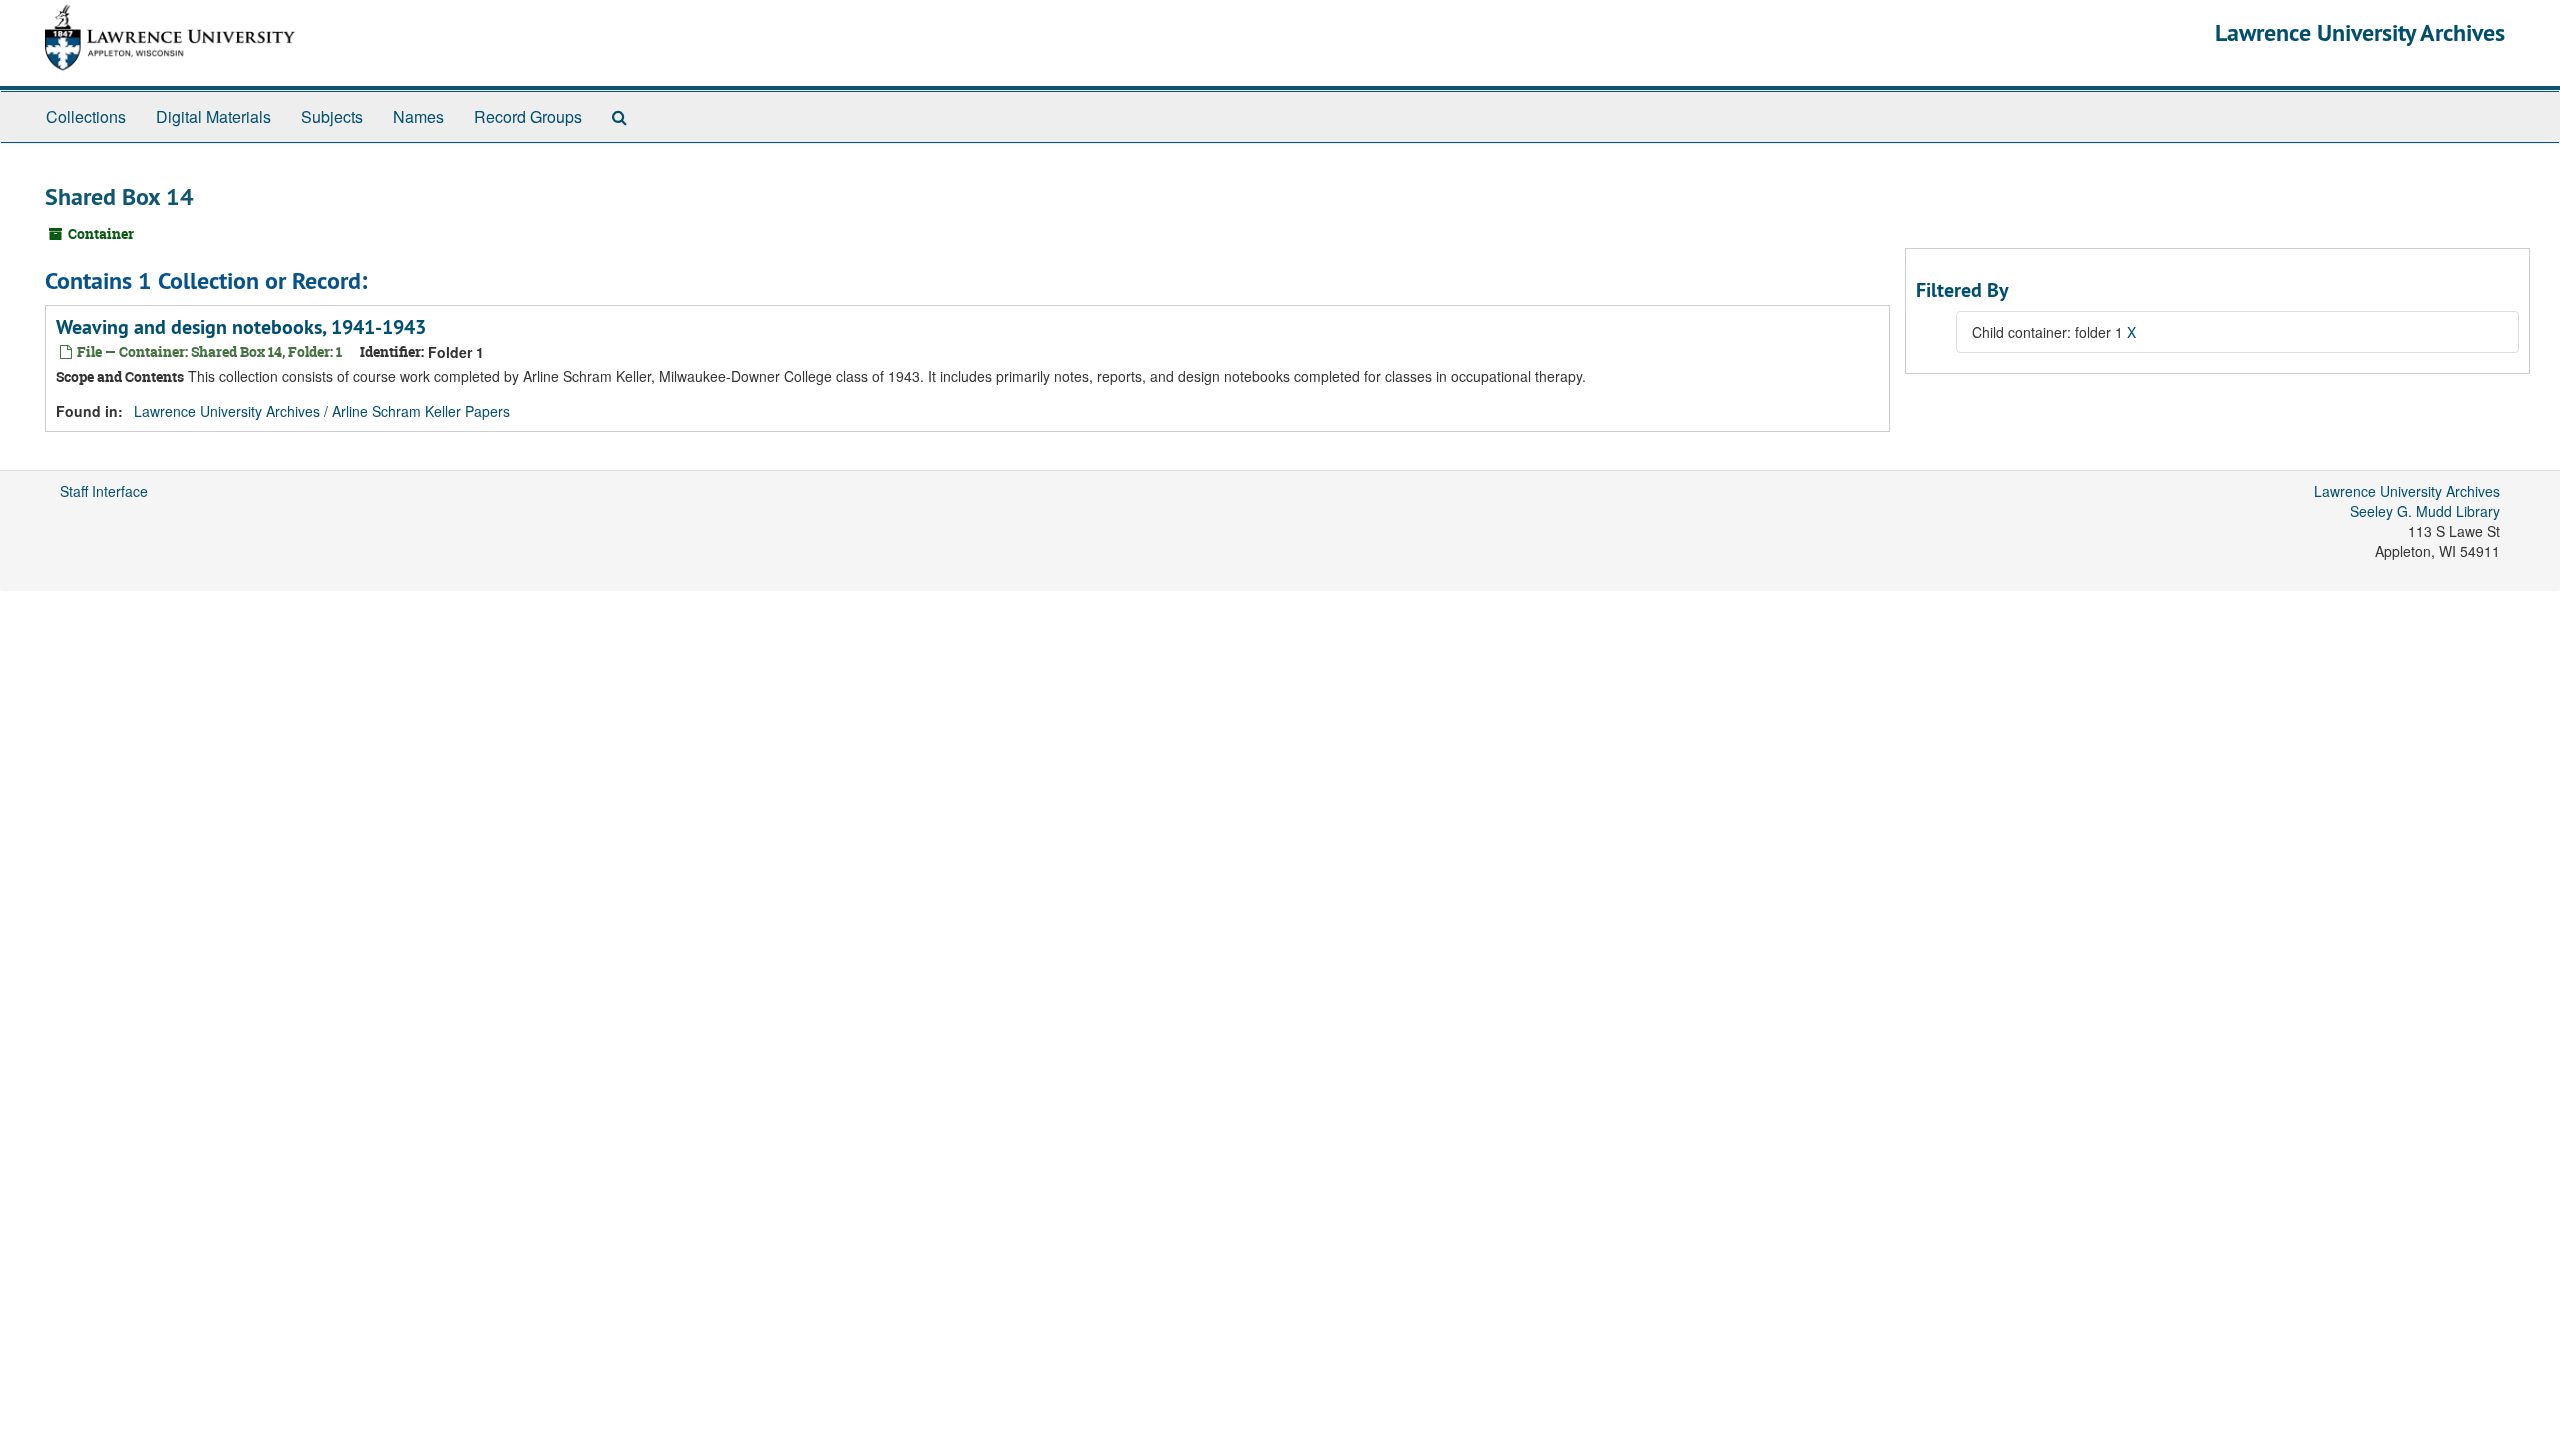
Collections (86, 116)
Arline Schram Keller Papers (421, 411)
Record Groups (528, 116)
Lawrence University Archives (2360, 32)
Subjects (332, 116)
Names (418, 116)
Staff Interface (104, 491)
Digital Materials (213, 116)
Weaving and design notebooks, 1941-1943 (241, 327)
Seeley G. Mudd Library (2425, 511)
